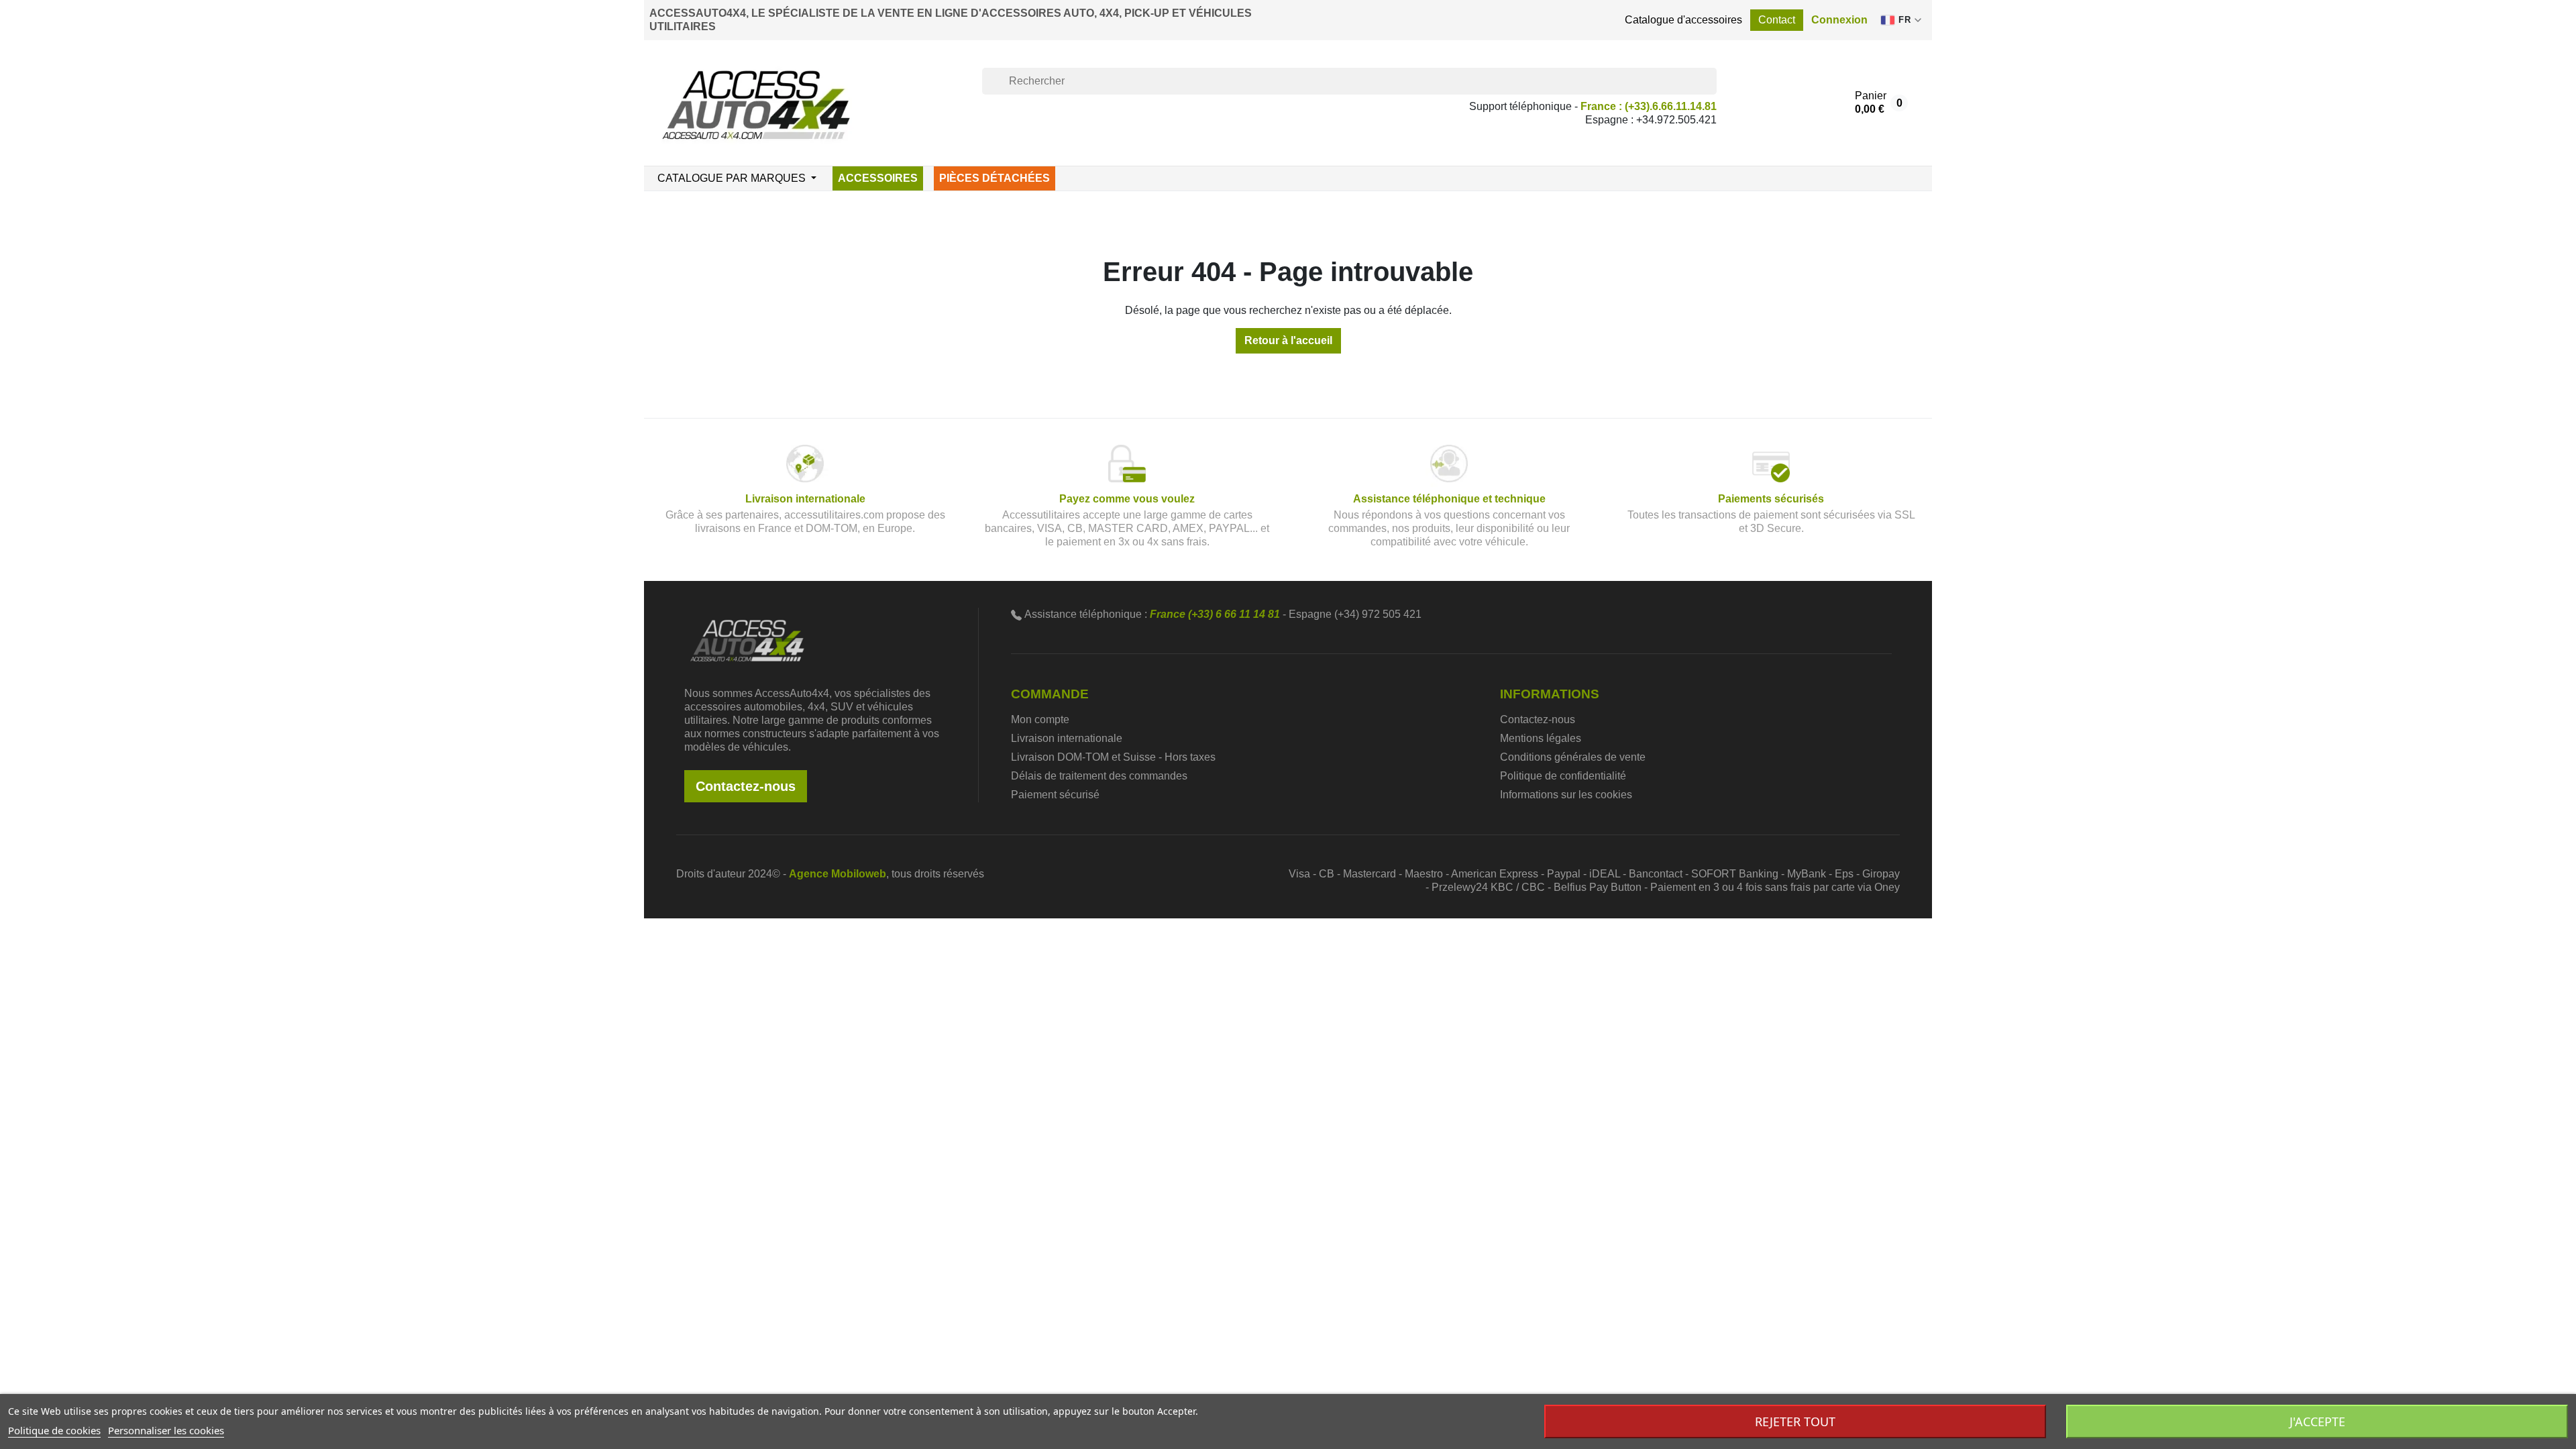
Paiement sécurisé (1055, 795)
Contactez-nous (746, 786)
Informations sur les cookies (1566, 795)
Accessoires (878, 178)
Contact (1777, 20)
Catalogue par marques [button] (733, 178)
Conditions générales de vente (1573, 757)
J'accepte (2317, 1421)
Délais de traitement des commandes (1099, 776)
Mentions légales (1541, 738)
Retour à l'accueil (1288, 340)
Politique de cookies (54, 1430)
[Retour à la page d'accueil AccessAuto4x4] (747, 639)
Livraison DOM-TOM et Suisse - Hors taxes (1113, 757)
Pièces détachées (995, 178)
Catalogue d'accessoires (1683, 20)
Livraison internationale (1067, 738)
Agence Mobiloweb (838, 874)
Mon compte (1040, 719)
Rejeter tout (1795, 1421)
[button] (1839, 20)
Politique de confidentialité (1563, 776)
